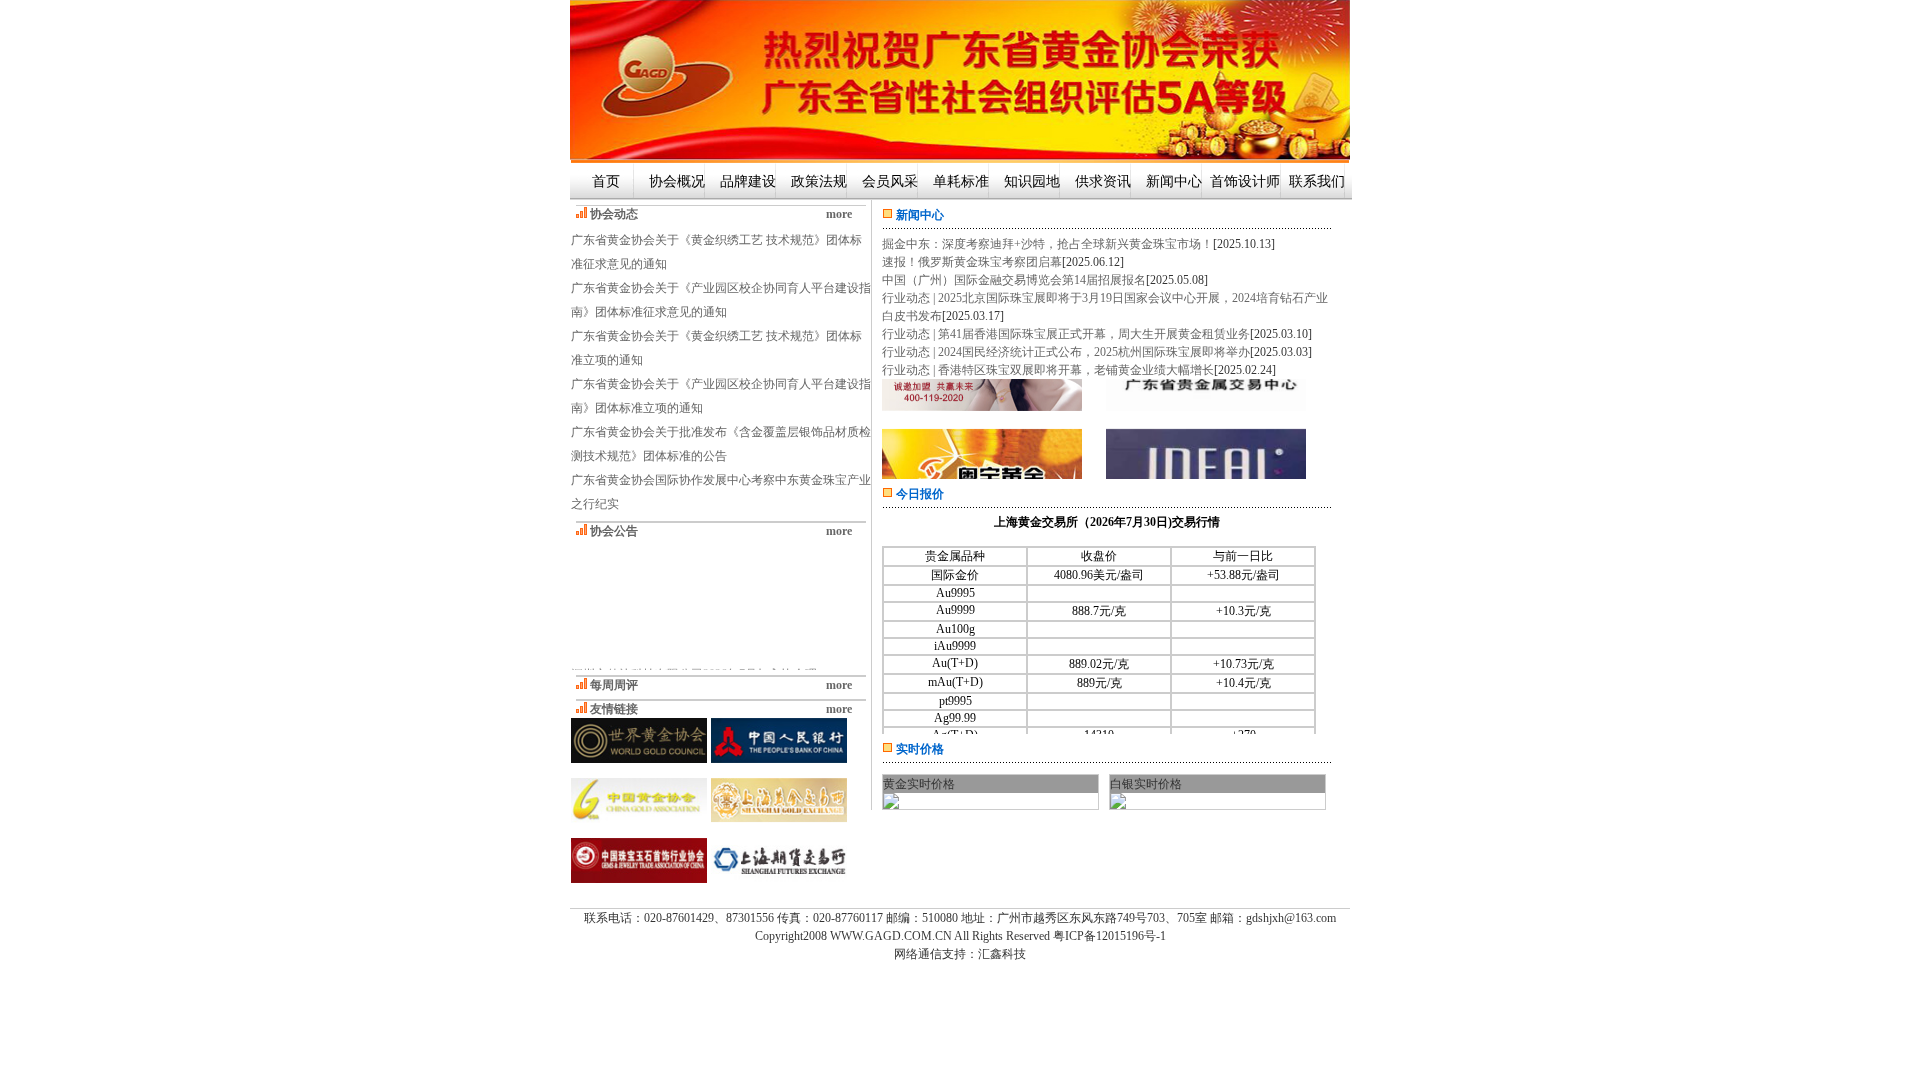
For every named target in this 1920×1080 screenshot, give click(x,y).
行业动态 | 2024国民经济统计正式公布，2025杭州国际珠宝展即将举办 (1066, 352)
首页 (606, 181)
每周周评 (614, 685)
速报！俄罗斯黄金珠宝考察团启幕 (972, 262)
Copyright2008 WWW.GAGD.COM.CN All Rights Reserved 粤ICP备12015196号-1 (960, 936)
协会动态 (614, 214)
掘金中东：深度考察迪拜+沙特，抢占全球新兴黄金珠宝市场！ (1047, 244)
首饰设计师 (1245, 181)
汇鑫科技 (1002, 954)
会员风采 (890, 181)
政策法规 (819, 181)
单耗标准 (961, 181)
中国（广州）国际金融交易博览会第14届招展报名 (1014, 280)
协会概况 (677, 181)
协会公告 (614, 531)
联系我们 (1317, 181)
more (839, 214)
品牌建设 (748, 181)
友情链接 (614, 709)
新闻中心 (1174, 181)
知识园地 (1032, 181)
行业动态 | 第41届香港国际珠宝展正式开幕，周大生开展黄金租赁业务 (1066, 334)
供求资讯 (1103, 181)
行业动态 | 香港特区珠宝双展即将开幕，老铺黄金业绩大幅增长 (1048, 370)
